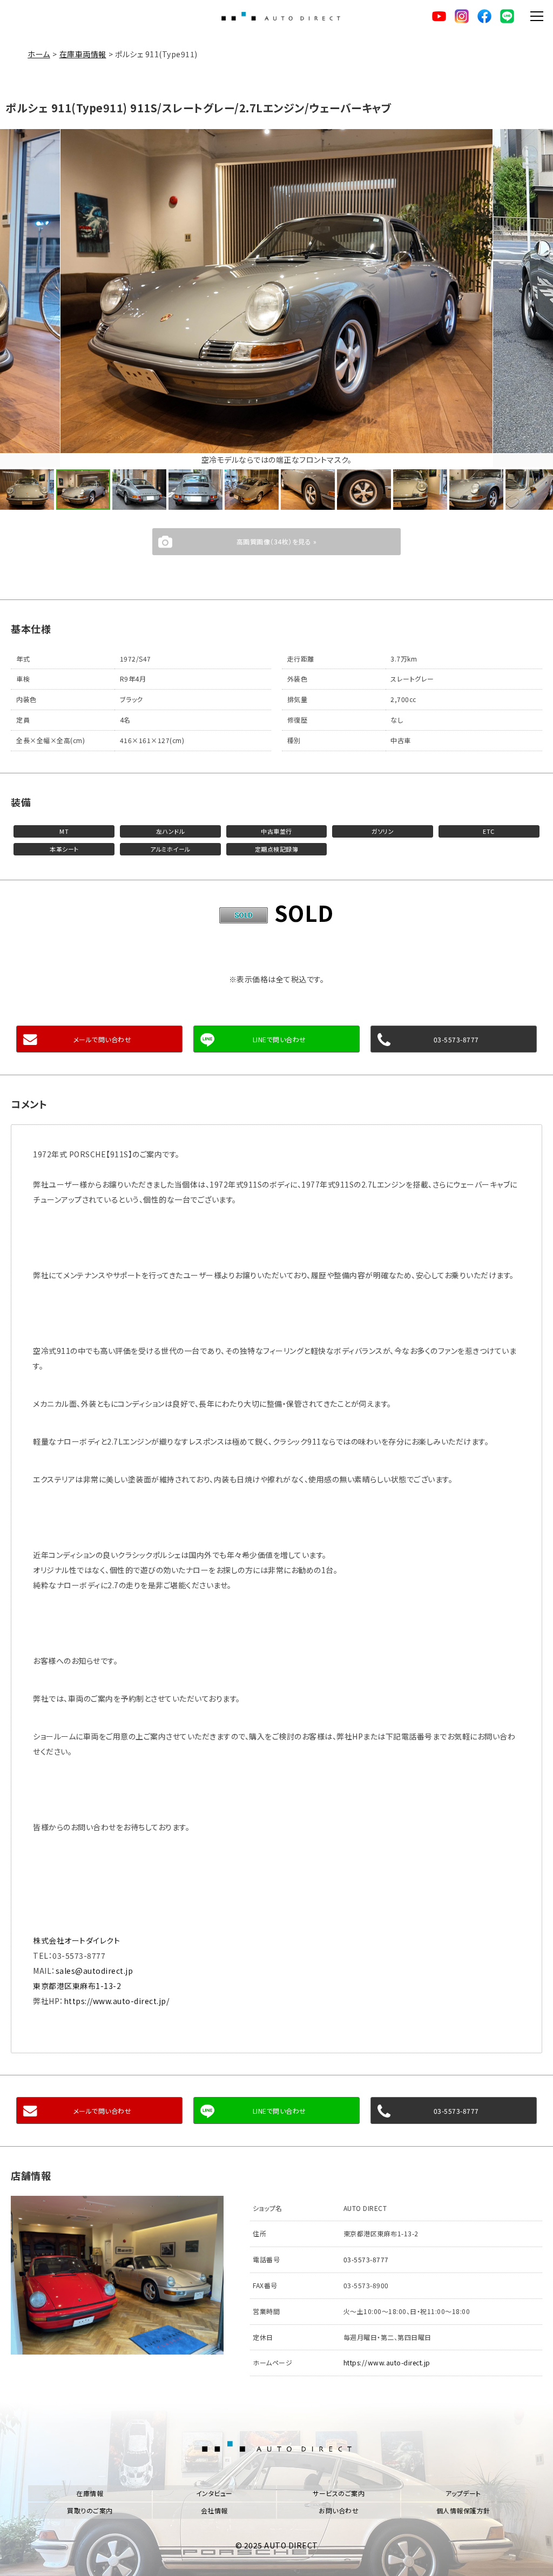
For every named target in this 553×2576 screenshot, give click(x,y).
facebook (484, 16)
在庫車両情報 (83, 54)
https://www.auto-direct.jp (387, 2362)
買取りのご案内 (90, 2510)
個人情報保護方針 (463, 2510)
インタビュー (214, 2493)
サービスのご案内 (339, 2493)
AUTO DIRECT (281, 16)
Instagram (462, 16)
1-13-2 (77, 1986)
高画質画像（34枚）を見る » (277, 541)
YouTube (439, 16)
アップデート (463, 2493)
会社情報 (214, 2510)
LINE (507, 16)
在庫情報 (90, 2493)
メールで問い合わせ (103, 1039)
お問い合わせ (339, 2510)
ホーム (39, 54)
